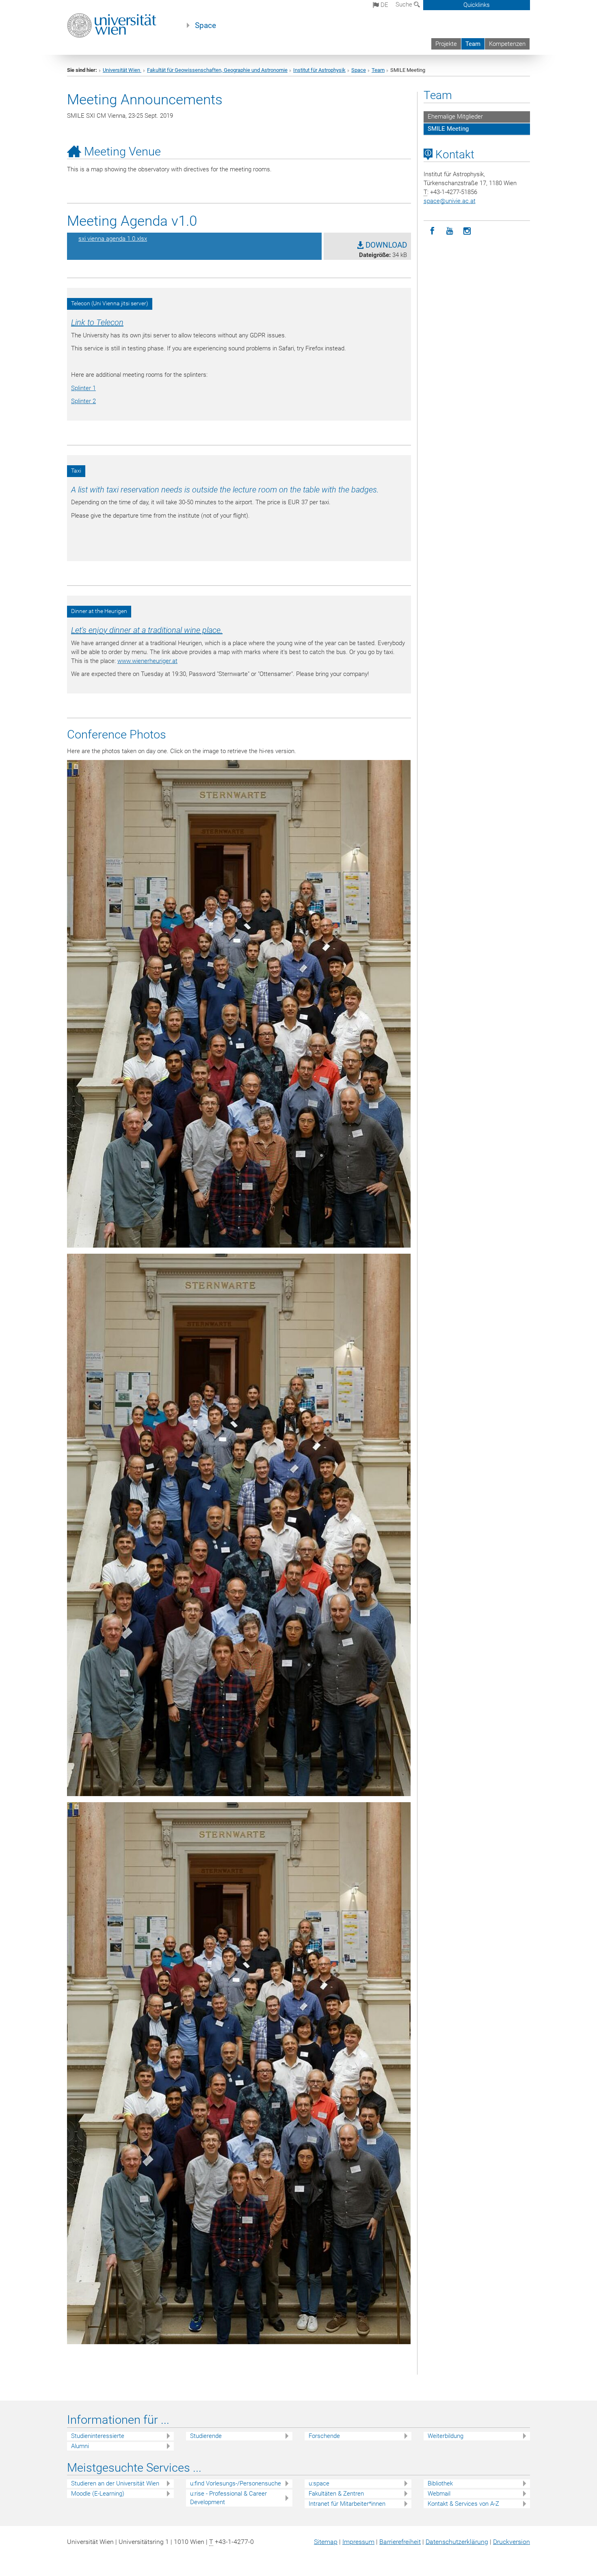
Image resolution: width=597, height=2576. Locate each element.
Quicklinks (477, 5)
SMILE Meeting (448, 129)
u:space (319, 2483)
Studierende (206, 2436)
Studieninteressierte (98, 2436)
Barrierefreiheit (400, 2542)
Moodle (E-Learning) (98, 2494)
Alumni (80, 2446)
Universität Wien (122, 70)
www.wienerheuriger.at (147, 661)
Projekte (446, 44)
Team (473, 44)
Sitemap (326, 2542)
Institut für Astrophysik (319, 70)
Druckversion (512, 2542)
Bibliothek (440, 2483)
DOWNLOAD (385, 245)
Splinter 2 (83, 401)
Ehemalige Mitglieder (455, 117)
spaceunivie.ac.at (450, 201)
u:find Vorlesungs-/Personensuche (236, 2483)
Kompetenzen (507, 44)
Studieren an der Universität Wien (115, 2483)
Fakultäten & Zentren (336, 2494)
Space (205, 26)
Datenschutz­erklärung (457, 2542)
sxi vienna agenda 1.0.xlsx (113, 239)
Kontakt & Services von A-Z (463, 2504)
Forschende (324, 2436)
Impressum (358, 2542)
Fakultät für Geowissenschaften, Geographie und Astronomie (217, 70)
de (384, 5)
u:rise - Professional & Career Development (228, 2498)
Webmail (439, 2494)
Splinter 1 (83, 388)
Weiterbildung (446, 2436)
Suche (405, 4)
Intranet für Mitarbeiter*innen (347, 2504)
